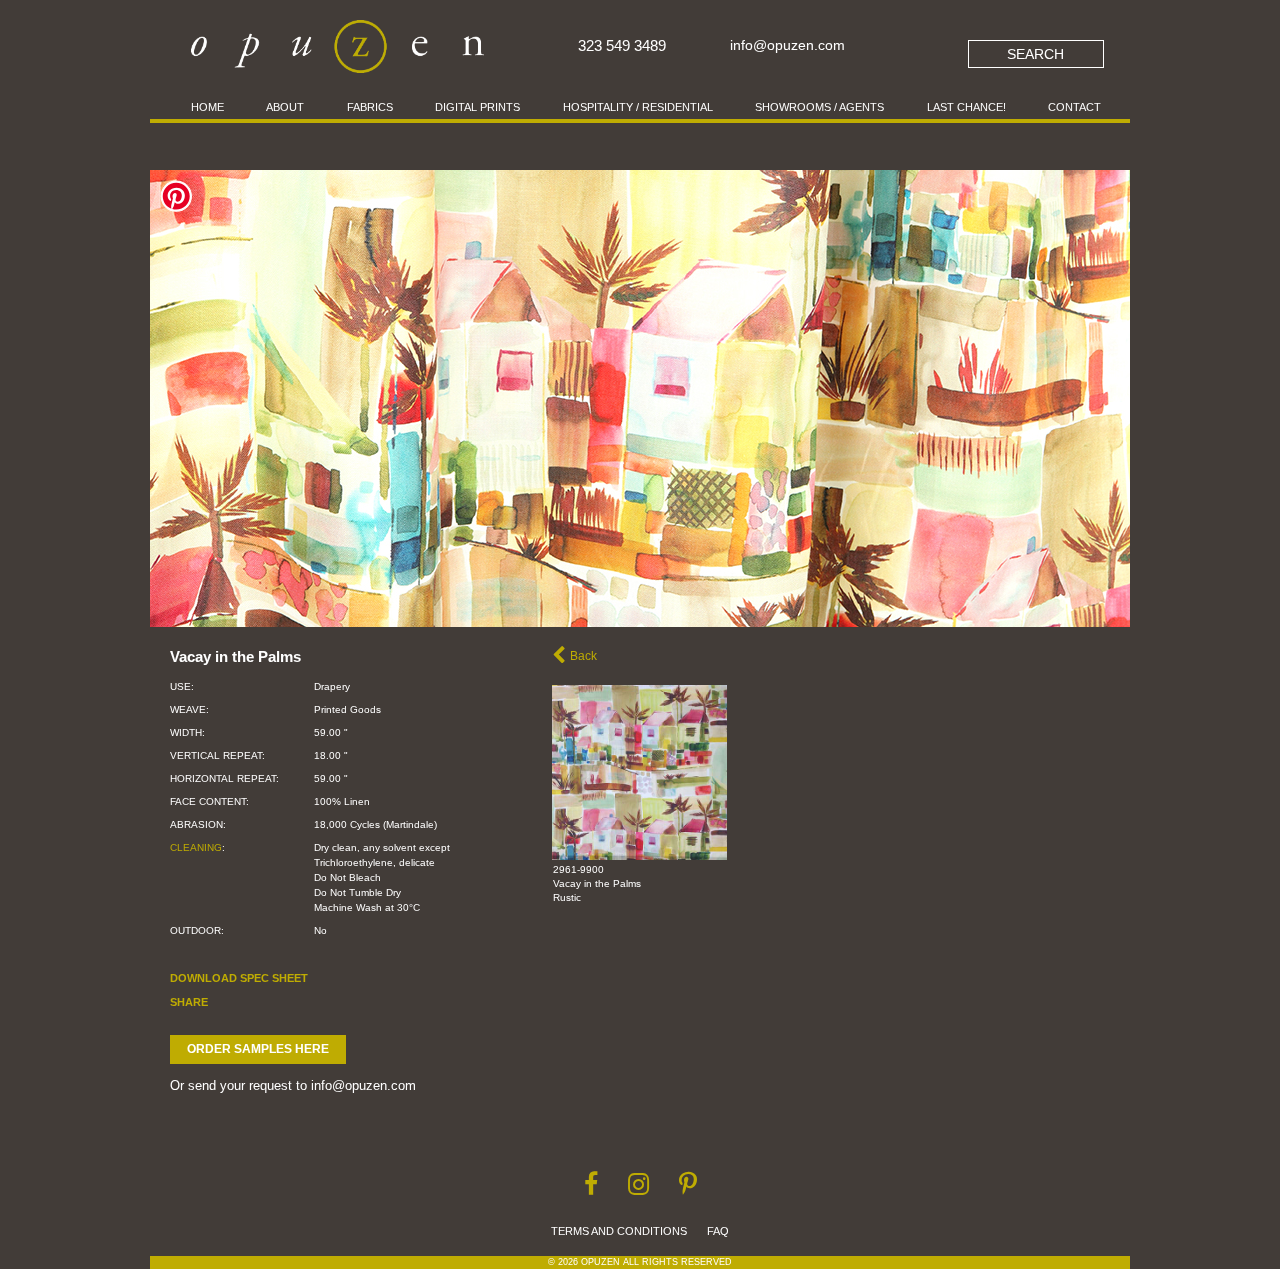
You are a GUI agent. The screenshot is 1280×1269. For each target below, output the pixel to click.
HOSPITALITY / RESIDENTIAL (638, 107)
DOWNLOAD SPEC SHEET (239, 978)
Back (583, 656)
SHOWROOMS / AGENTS (819, 107)
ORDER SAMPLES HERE (258, 1049)
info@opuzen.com (787, 45)
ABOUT (285, 107)
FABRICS (370, 107)
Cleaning (196, 847)
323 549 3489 (622, 45)
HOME (207, 107)
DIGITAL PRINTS (477, 107)
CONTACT (1074, 107)
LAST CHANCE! (966, 107)
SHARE (189, 1002)
